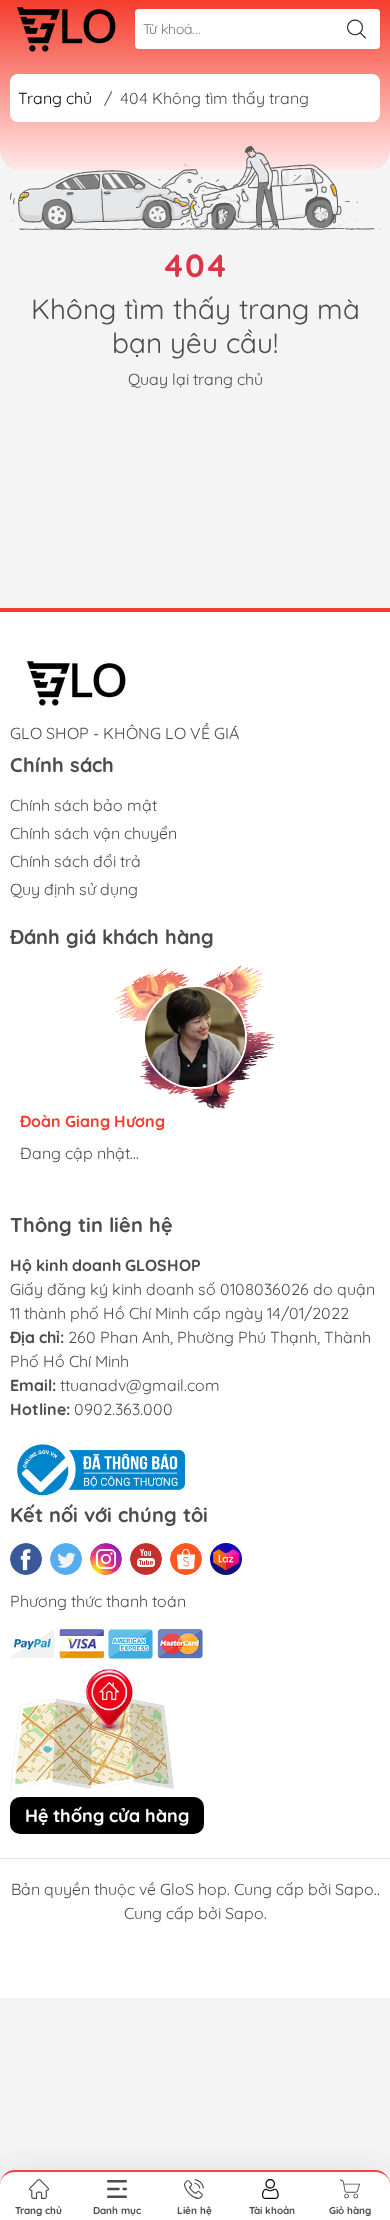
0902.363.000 (123, 1409)
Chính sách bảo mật (83, 805)
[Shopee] (186, 1559)
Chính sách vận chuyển (93, 833)
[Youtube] (146, 1559)
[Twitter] (66, 1559)
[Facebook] (26, 1559)
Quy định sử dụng (74, 889)
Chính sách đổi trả (75, 861)
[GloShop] (66, 29)
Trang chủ (55, 98)
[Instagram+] (106, 1559)
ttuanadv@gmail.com (140, 1385)
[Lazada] (226, 1559)
